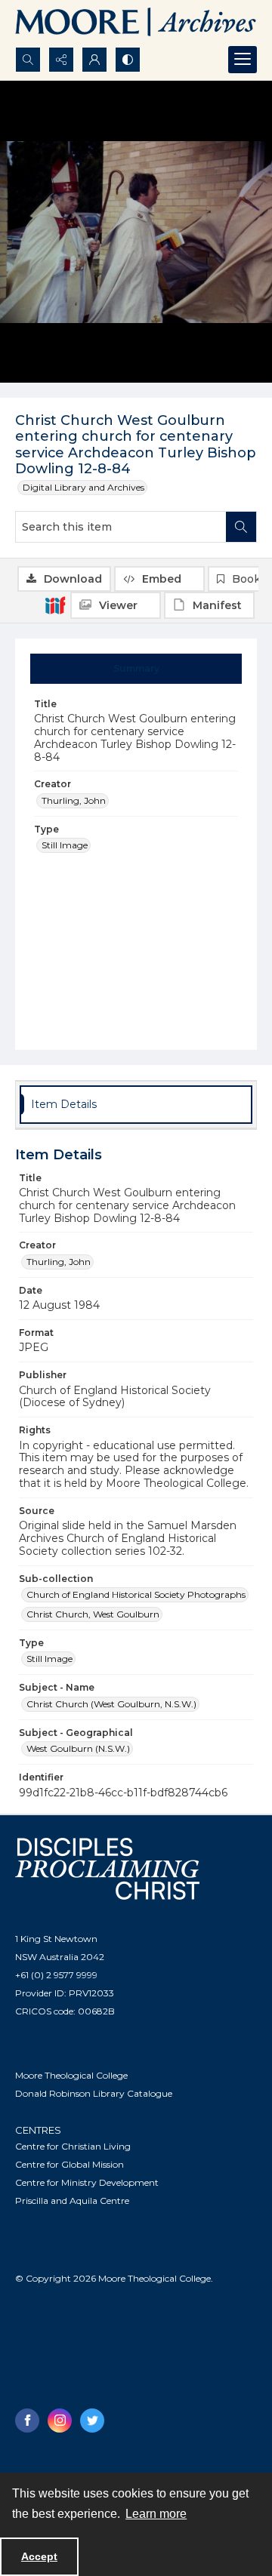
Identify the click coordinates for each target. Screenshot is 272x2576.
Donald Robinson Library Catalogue (94, 2093)
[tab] (136, 669)
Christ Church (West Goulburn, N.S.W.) (111, 1704)
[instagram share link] (60, 2421)
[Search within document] (241, 527)
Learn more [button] (156, 2514)
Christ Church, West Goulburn (93, 1614)
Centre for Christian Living (73, 2146)
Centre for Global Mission (70, 2164)
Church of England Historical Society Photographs (136, 1594)
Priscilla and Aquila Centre (72, 2201)
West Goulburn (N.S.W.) (78, 1748)
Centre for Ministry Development (87, 2182)
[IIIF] (55, 605)
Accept (39, 2556)
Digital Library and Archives (83, 487)
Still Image (65, 845)
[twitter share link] (92, 2421)
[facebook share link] (27, 2421)
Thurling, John (74, 800)
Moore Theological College (71, 2075)
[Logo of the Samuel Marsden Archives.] (136, 23)
